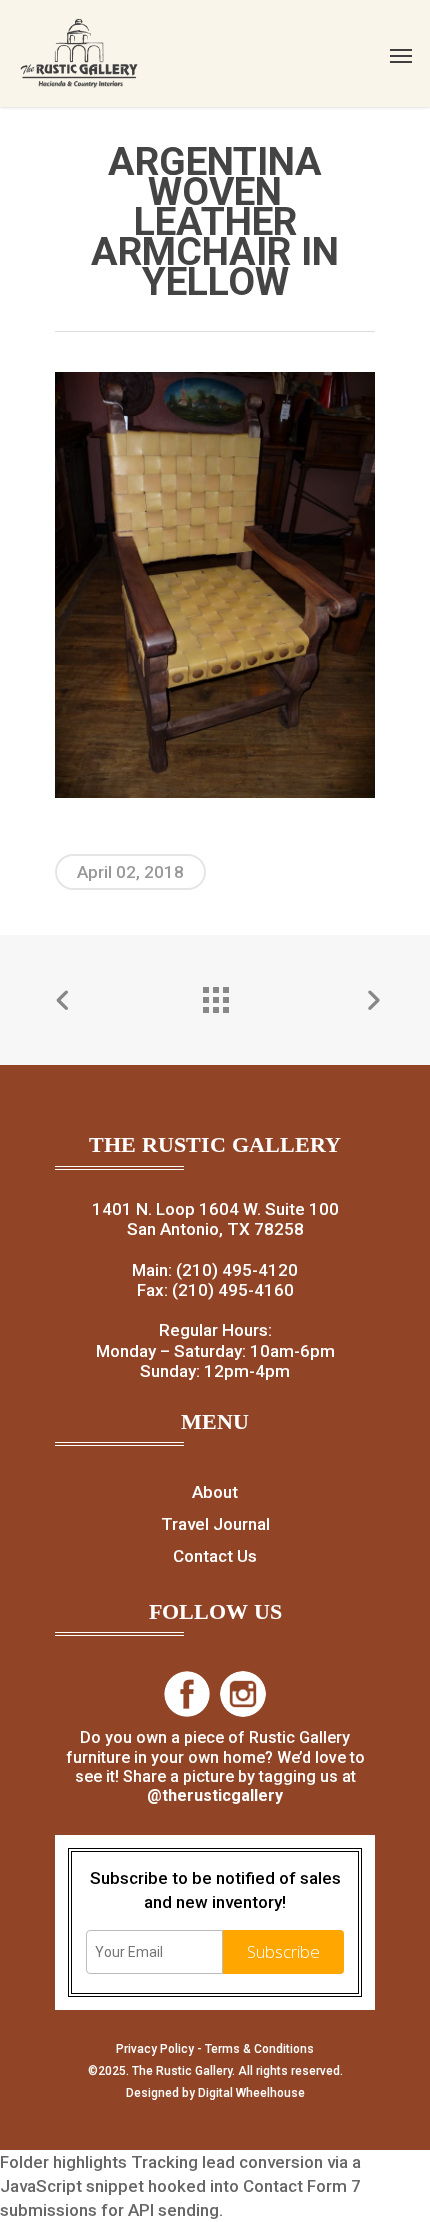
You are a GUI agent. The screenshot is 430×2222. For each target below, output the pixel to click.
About (215, 1492)
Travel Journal (215, 1524)
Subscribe (283, 1951)
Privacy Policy (155, 2049)
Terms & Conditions (259, 2049)
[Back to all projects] (215, 995)
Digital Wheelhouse (251, 2093)
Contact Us (215, 1556)
